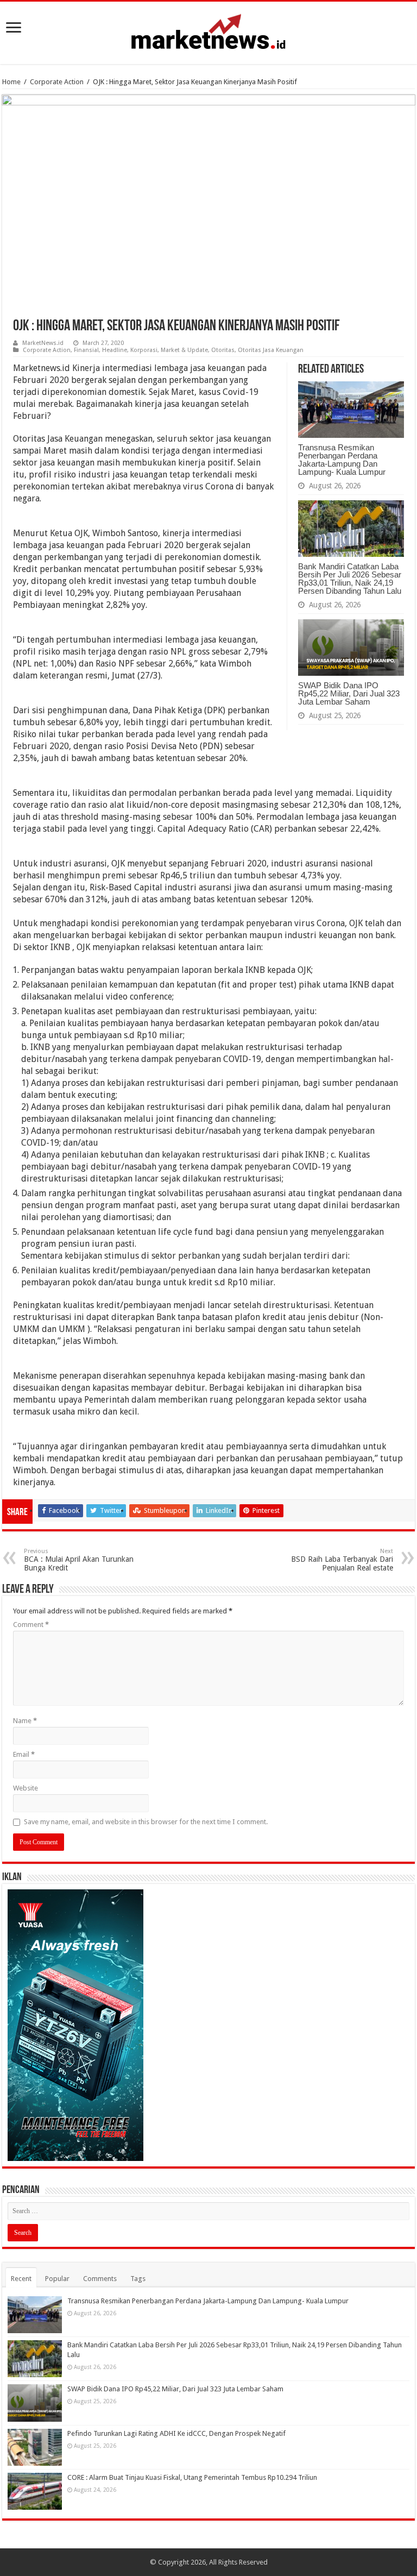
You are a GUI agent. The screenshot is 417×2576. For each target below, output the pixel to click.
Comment (31, 1625)
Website (26, 1788)
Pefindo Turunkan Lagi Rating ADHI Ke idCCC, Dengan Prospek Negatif (176, 2433)
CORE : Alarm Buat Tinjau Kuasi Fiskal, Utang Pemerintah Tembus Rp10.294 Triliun (192, 2477)
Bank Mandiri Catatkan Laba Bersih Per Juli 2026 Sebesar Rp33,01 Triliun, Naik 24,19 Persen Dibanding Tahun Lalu (350, 579)
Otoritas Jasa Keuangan (271, 350)
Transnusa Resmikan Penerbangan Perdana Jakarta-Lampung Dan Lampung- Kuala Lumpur (342, 460)
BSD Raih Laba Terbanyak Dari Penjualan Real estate (342, 1560)
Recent (21, 2279)
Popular (57, 2279)
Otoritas (223, 350)
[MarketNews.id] (208, 31)
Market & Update (184, 350)
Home (11, 82)
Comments (100, 2279)
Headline (115, 350)
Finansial (86, 350)
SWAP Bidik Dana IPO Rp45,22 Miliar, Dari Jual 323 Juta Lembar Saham (349, 693)
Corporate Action (57, 82)
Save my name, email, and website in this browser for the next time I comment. (146, 1822)
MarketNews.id (43, 343)
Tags (138, 2279)
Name (25, 1721)
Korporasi (144, 350)
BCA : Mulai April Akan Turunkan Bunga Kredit (79, 1560)
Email (24, 1754)
